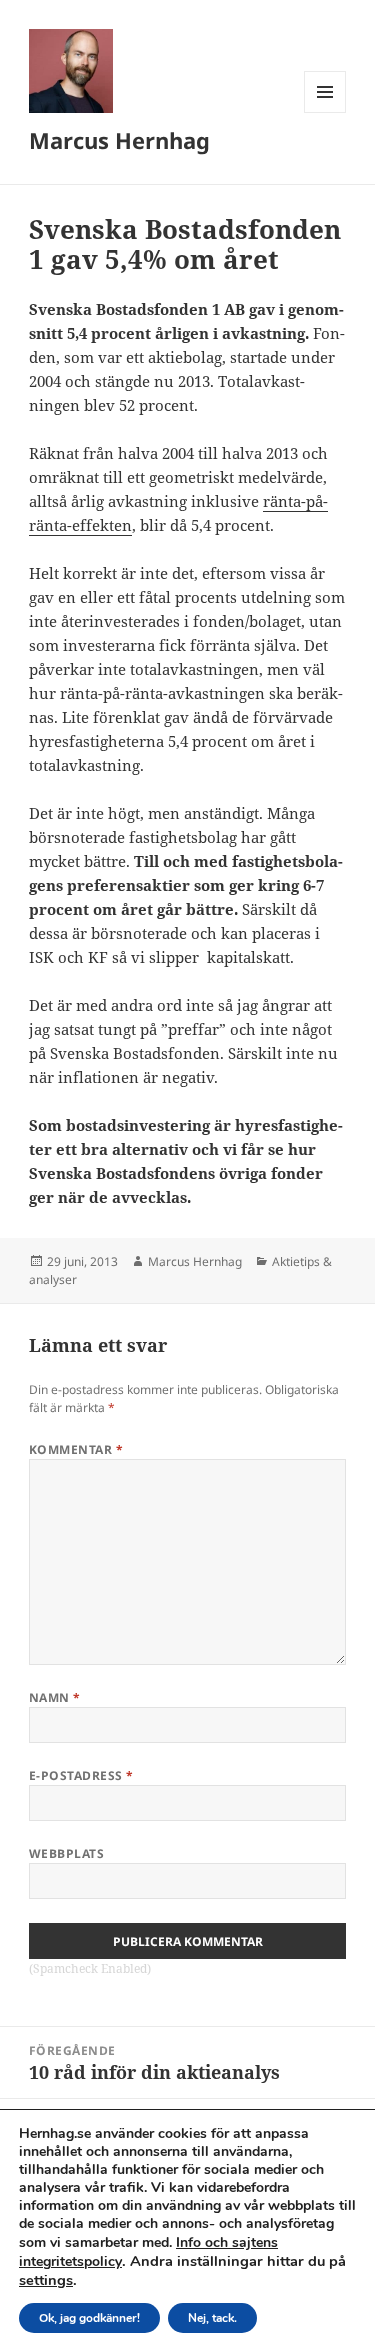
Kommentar (76, 1449)
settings (46, 2280)
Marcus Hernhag (119, 140)
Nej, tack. (212, 2318)
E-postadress (81, 1775)
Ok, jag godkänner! (89, 2318)
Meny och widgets (325, 112)
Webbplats (66, 1853)
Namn (55, 1697)
